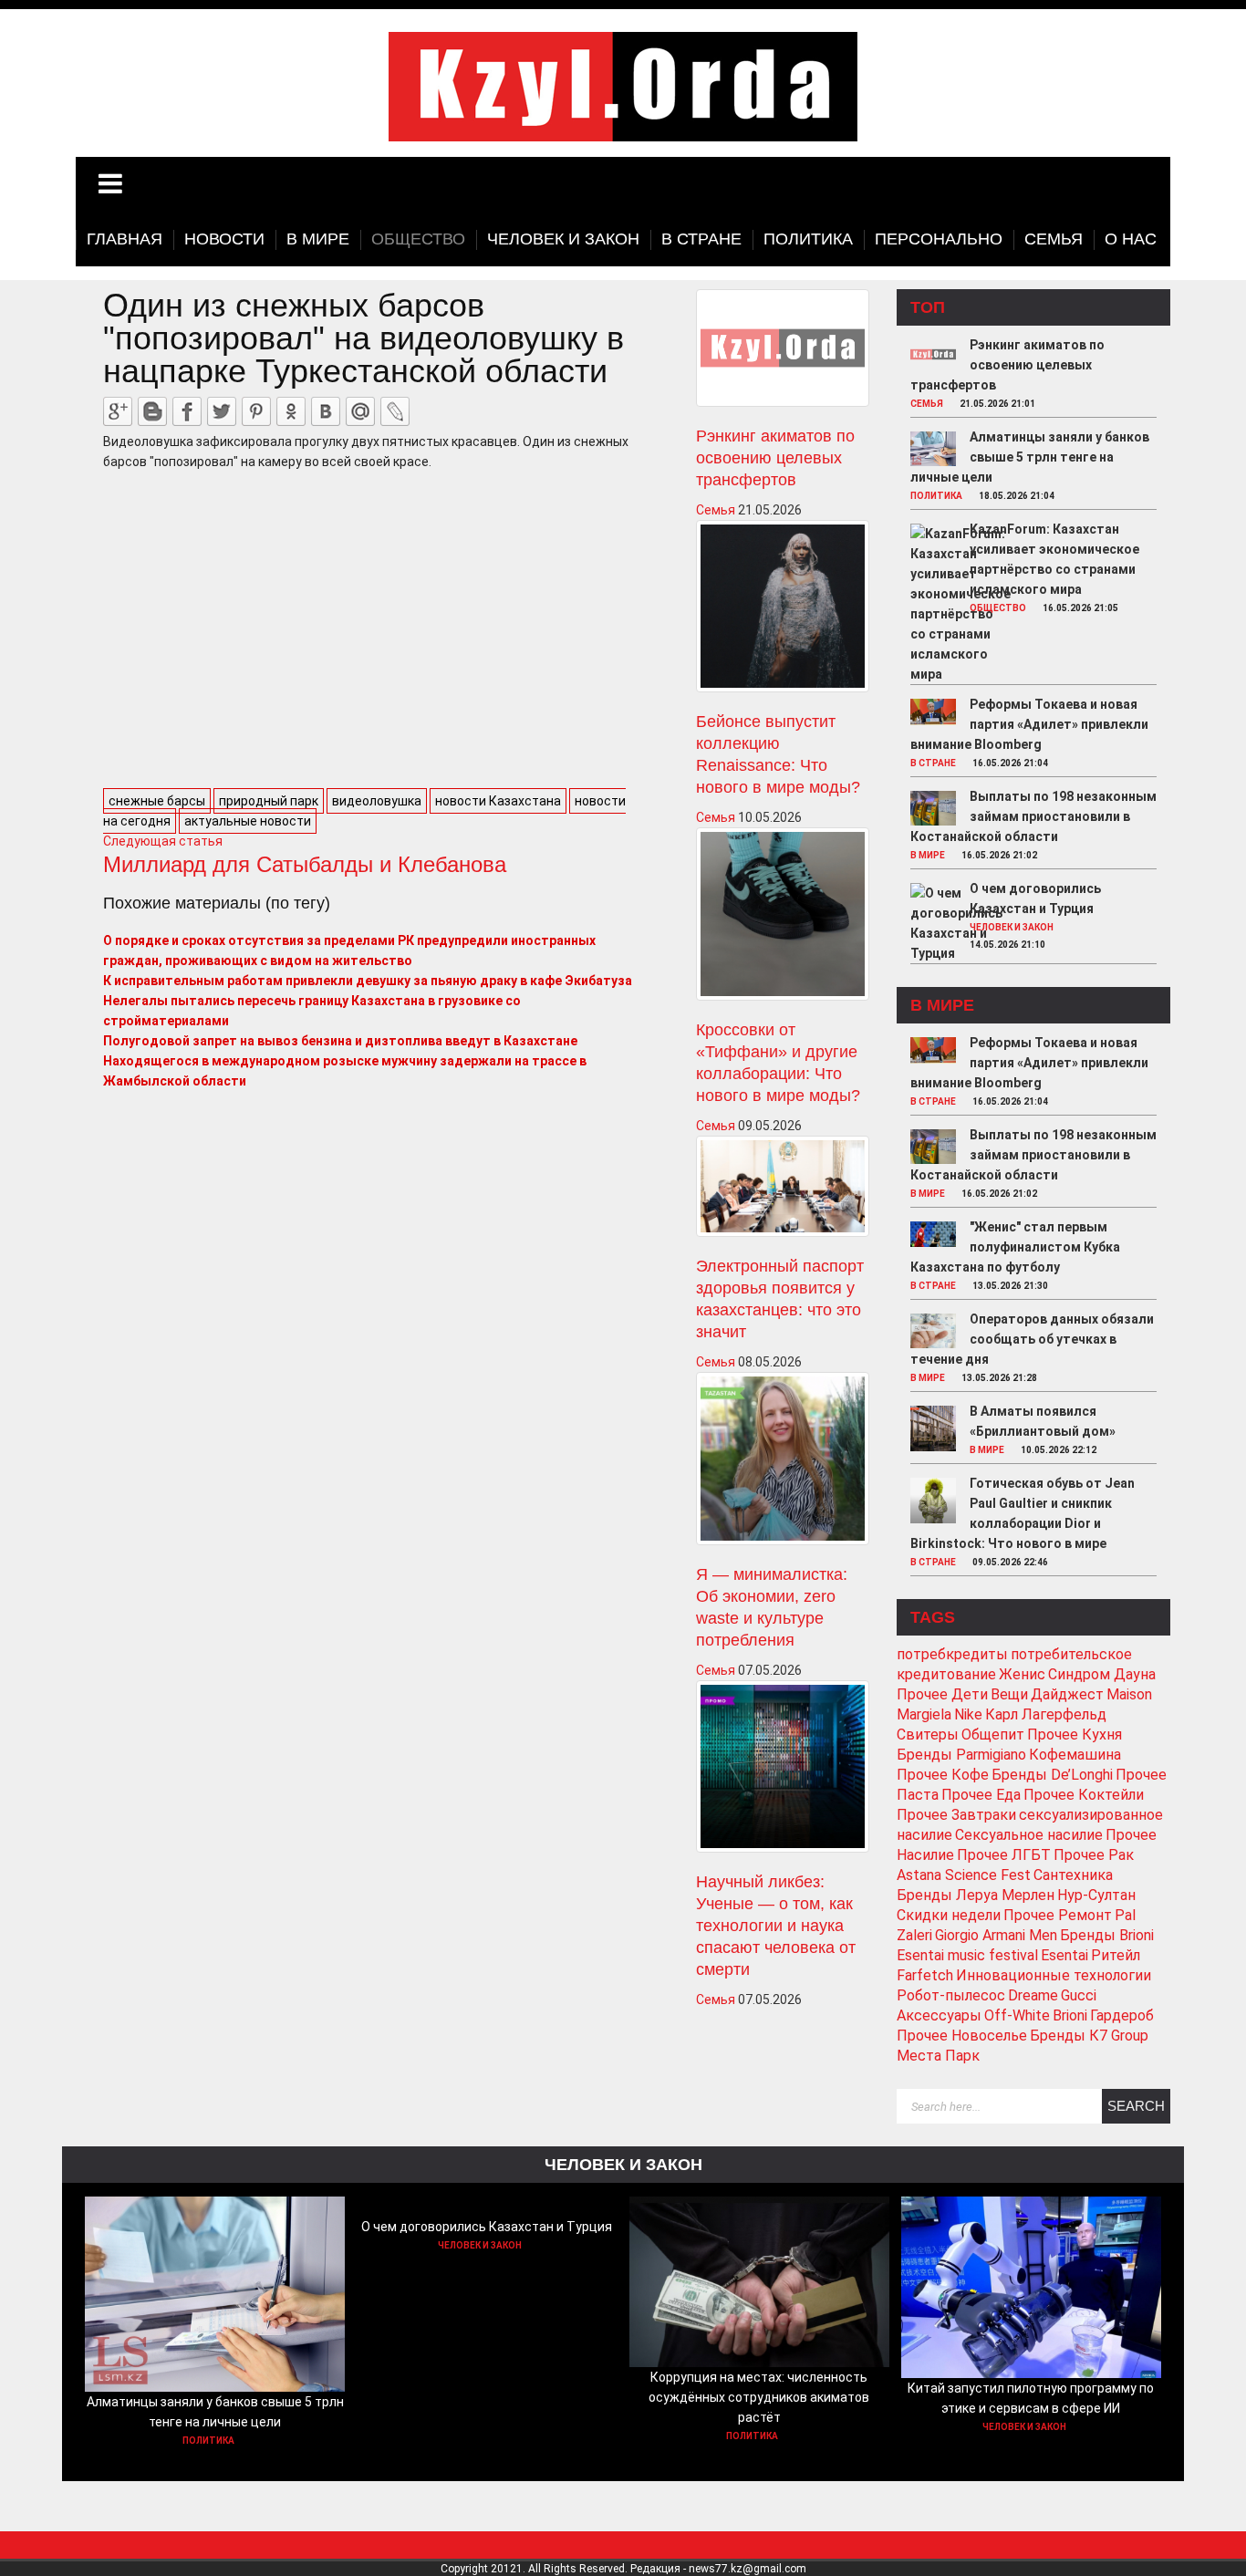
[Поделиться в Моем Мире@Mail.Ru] (360, 411)
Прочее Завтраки (956, 1815)
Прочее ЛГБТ (1004, 1855)
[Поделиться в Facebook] (187, 411)
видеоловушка (377, 801)
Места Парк (938, 2056)
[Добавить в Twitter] (222, 411)
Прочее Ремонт (1058, 1915)
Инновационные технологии (1054, 1975)
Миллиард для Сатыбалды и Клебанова (305, 864)
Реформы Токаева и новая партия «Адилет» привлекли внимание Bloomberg (1029, 724)
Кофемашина (1075, 1755)
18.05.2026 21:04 (1017, 496)
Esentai (1064, 1955)
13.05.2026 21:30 (1010, 1286)
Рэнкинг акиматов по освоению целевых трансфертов (775, 458)
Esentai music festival (967, 1955)
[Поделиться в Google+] (118, 411)
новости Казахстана (498, 801)
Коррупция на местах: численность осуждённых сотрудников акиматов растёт (759, 2397)
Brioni (1070, 2015)
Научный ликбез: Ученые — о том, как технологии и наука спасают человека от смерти (776, 1926)
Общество (998, 608)
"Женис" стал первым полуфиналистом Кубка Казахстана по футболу (1015, 1247)
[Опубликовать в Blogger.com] (152, 411)
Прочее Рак (1094, 1855)
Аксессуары (939, 2015)
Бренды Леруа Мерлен (976, 1895)
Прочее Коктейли (1084, 1795)
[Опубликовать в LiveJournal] (395, 411)
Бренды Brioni (1107, 1935)
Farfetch (925, 1975)
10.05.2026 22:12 (1059, 1450)
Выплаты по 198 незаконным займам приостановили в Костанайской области (1033, 816)
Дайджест (1067, 1694)
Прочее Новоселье (962, 2036)
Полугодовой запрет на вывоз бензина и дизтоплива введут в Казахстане (340, 1041)
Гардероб (1122, 2015)
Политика (936, 496)
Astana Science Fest (964, 1875)
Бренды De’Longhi (1052, 1775)
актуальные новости (248, 821)
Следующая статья (163, 841)
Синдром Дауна (1102, 1674)
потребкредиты (952, 1654)
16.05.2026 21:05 (1080, 608)
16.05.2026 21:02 (999, 855)
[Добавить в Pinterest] (256, 411)
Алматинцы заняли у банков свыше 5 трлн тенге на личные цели (1030, 457)
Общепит (993, 1735)
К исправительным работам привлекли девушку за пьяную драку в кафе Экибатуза (368, 981)
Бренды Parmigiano (961, 1755)
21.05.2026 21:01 (997, 404)
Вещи (1009, 1694)
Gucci (1079, 1995)
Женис (1022, 1674)
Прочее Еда (981, 1795)
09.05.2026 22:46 (1010, 1562)
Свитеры (928, 1735)
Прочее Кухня (1075, 1735)
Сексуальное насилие (1029, 1835)
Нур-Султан (1096, 1895)
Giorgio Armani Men (996, 1935)
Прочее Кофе (943, 1775)
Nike (968, 1714)
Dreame (1033, 1995)
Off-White (1017, 2015)
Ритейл (1116, 1955)
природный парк (269, 801)
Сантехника (1073, 1875)
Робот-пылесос (951, 1995)
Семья (716, 510)
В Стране (933, 763)
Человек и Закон (1012, 927)
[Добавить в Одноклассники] (291, 411)
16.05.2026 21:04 (1010, 763)
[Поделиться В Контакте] (326, 411)
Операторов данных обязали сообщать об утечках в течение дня (1032, 1339)
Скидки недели (949, 1915)
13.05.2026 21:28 (999, 1378)
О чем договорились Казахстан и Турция (487, 2227)
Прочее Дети (942, 1694)
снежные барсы (157, 801)
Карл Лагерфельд (1046, 1714)
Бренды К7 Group (1089, 2036)
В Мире (928, 855)
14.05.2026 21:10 (1007, 945)
